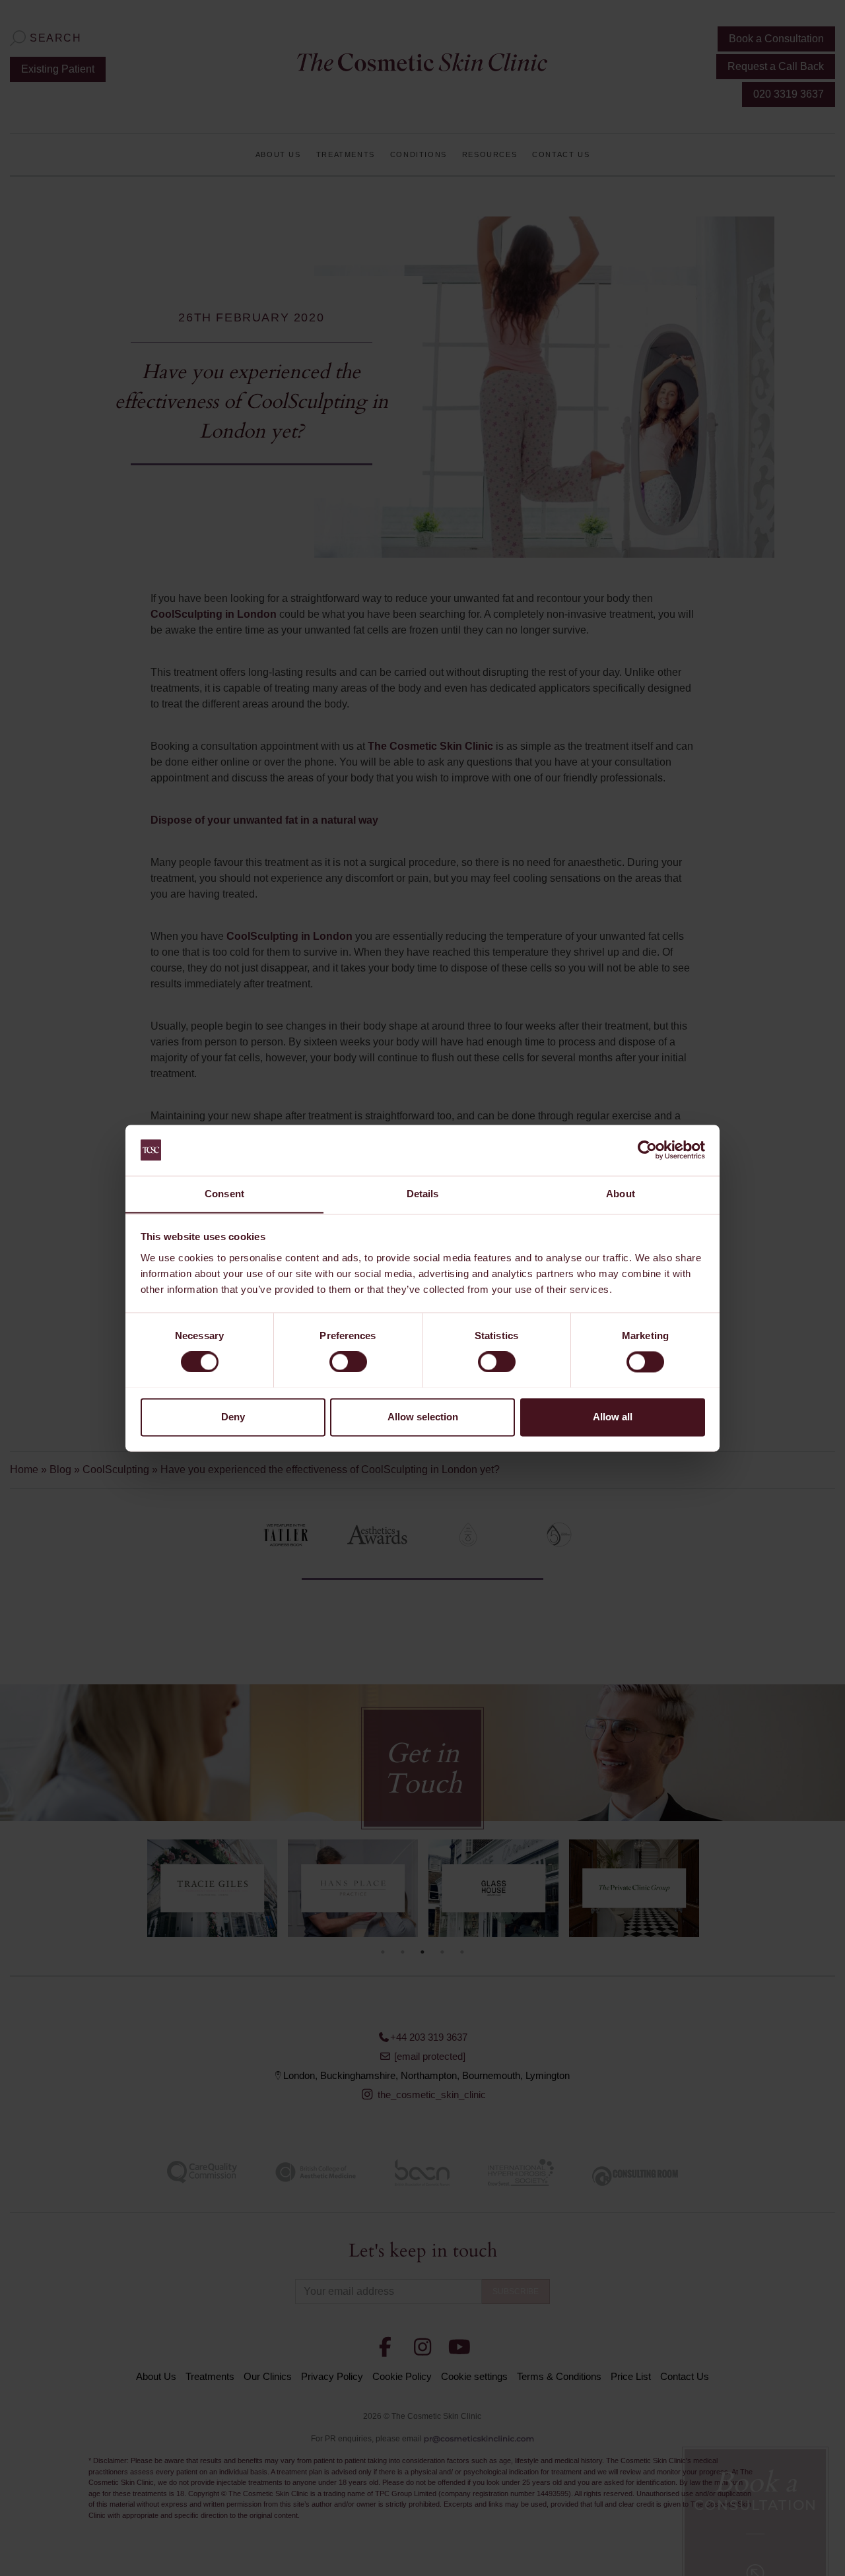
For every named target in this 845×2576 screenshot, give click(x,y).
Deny (233, 1417)
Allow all (613, 1417)
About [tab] (621, 1194)
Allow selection (423, 1417)
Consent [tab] (224, 1194)
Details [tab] (423, 1194)
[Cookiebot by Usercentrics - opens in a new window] (647, 1150)
